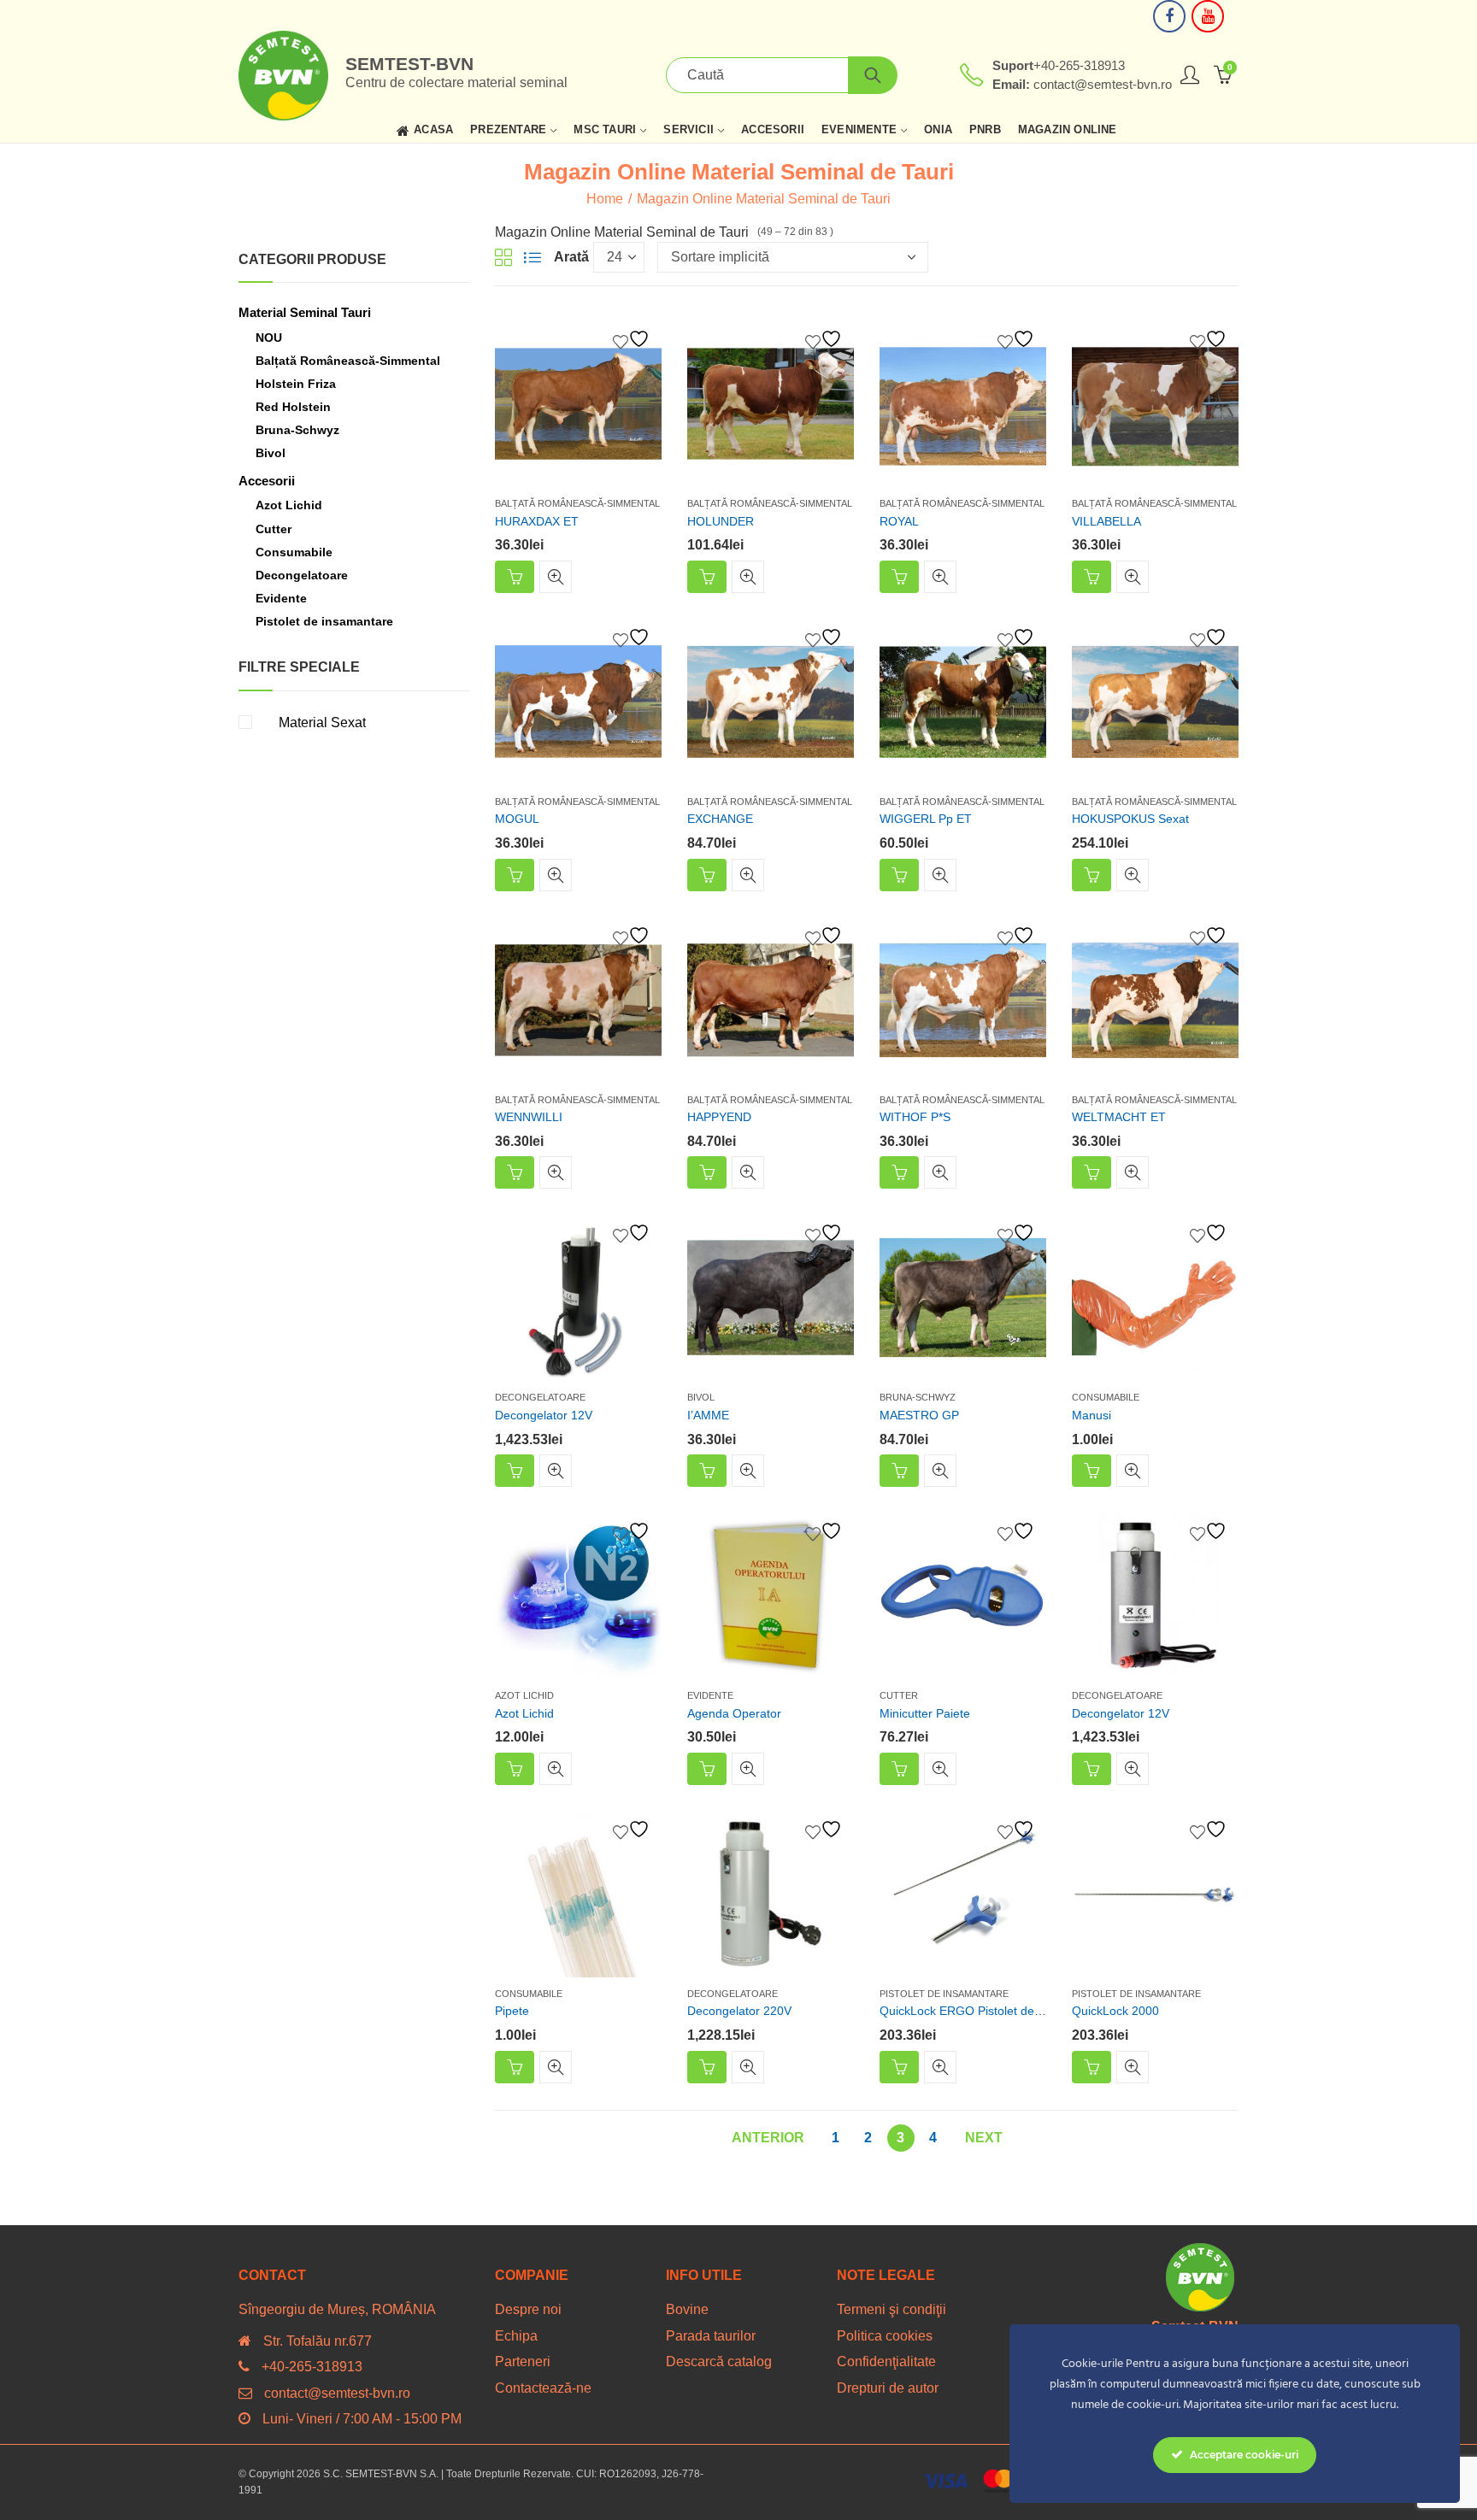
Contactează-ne (543, 2388)
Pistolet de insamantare (944, 1994)
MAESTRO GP (919, 1415)
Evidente (710, 1695)
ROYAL (899, 521)
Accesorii (267, 481)
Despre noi (528, 2309)
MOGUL (517, 819)
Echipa (516, 2336)
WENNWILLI (529, 1117)
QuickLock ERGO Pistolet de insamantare (992, 2011)
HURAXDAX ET (537, 521)
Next (984, 2138)
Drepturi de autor (888, 2388)
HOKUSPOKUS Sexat (1130, 819)
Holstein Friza (296, 384)
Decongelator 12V (544, 1415)
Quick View (556, 577)
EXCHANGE (720, 819)
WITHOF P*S (915, 1117)
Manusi (1092, 1415)
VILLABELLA (1106, 521)
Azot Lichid (524, 1695)
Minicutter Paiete (925, 1713)
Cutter (899, 1695)
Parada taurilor (711, 2336)
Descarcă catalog (719, 2361)
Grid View (503, 257)
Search (873, 75)
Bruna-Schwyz (918, 1397)
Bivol (701, 1397)
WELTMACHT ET (1119, 1117)
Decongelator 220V (739, 2011)
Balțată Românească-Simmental (577, 503)
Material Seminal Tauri (305, 313)
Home (605, 199)
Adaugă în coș (515, 577)
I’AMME (708, 1415)
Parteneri (523, 2361)
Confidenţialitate (886, 2361)
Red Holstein (293, 407)
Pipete (512, 2011)
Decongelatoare (540, 1397)
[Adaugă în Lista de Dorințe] (633, 339)
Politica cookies (885, 2336)
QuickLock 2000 (1115, 2011)
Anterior (768, 2138)
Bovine (687, 2309)
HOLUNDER (721, 521)
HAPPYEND (719, 1117)
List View (533, 257)
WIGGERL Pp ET (926, 819)
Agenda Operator (734, 1713)
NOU (269, 338)
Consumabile (1106, 1397)
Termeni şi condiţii (891, 2309)
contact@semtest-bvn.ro (337, 2393)
